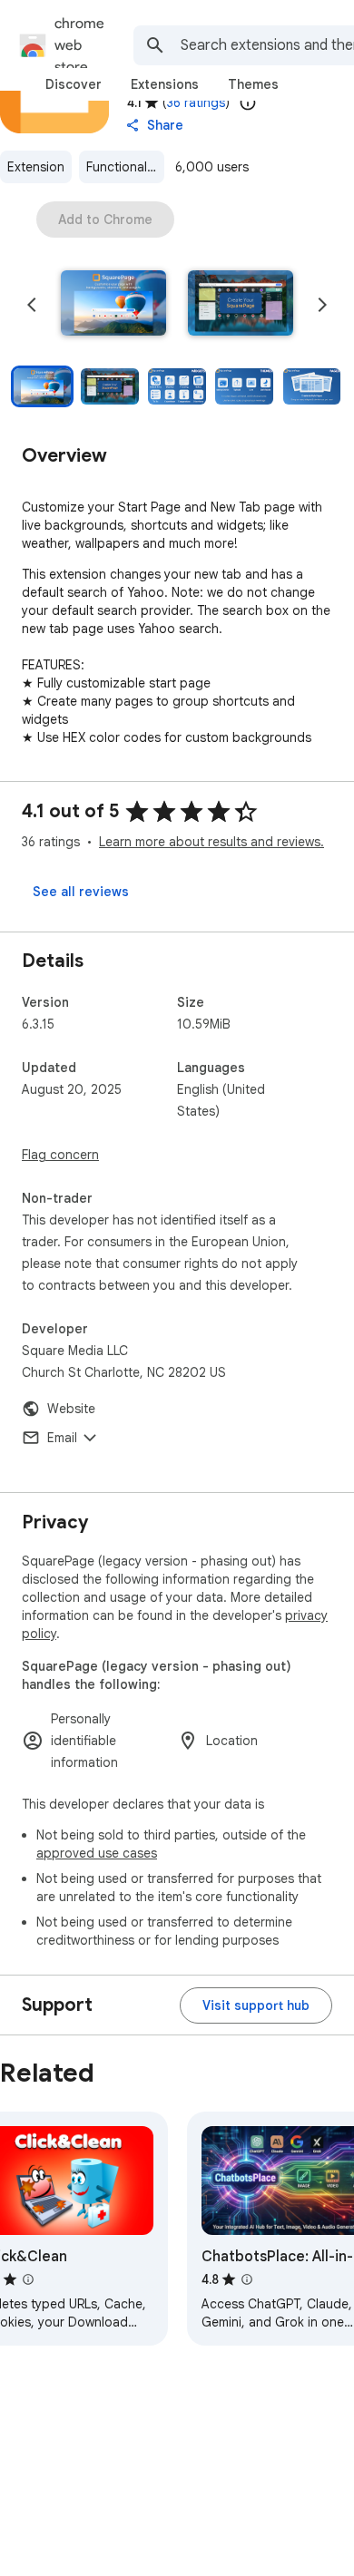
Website (71, 1409)
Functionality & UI (125, 167)
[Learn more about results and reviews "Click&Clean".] (28, 2279)
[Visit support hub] (256, 2005)
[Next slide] (322, 305)
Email (62, 1438)
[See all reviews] (81, 892)
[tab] (74, 84)
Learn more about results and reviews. (211, 842)
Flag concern (60, 1155)
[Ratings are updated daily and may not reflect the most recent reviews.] (248, 102)
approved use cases (97, 1853)
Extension (36, 167)
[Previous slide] (32, 305)
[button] (113, 305)
